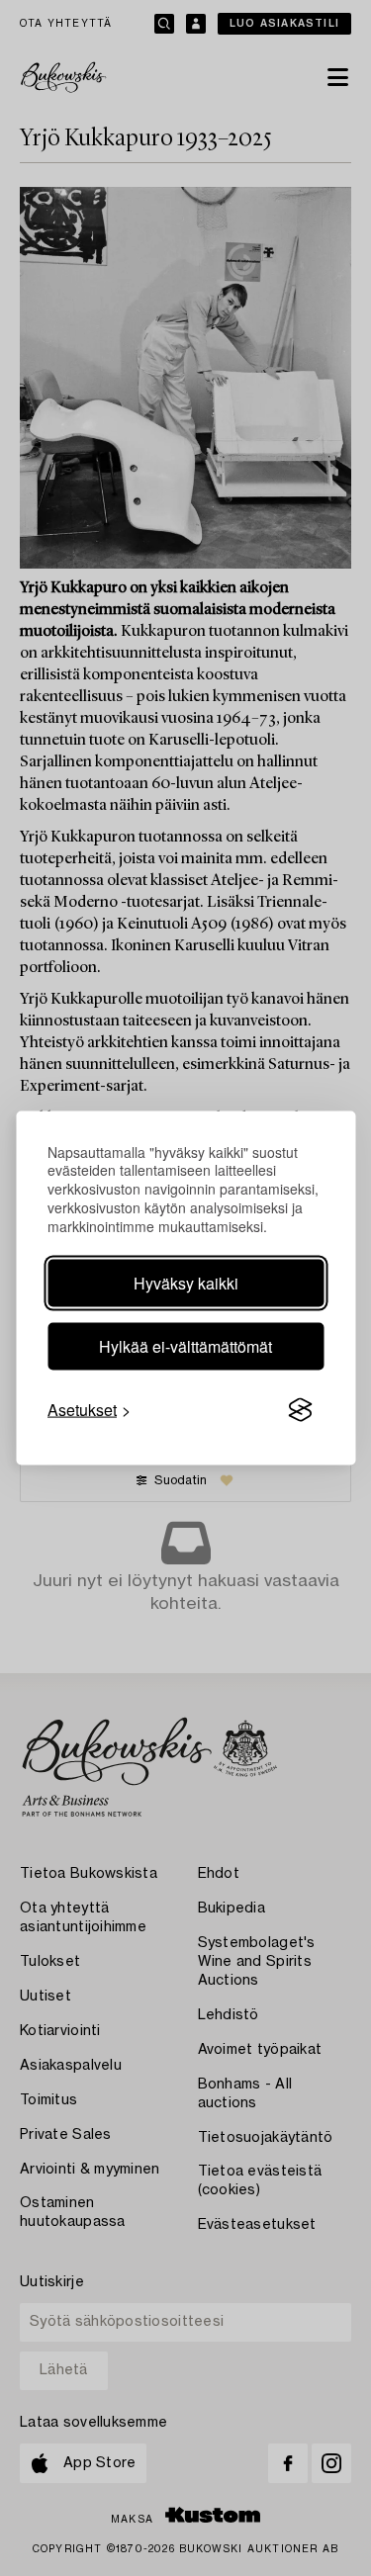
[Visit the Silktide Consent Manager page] (300, 1410)
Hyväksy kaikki (186, 1283)
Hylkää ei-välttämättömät (185, 1346)
